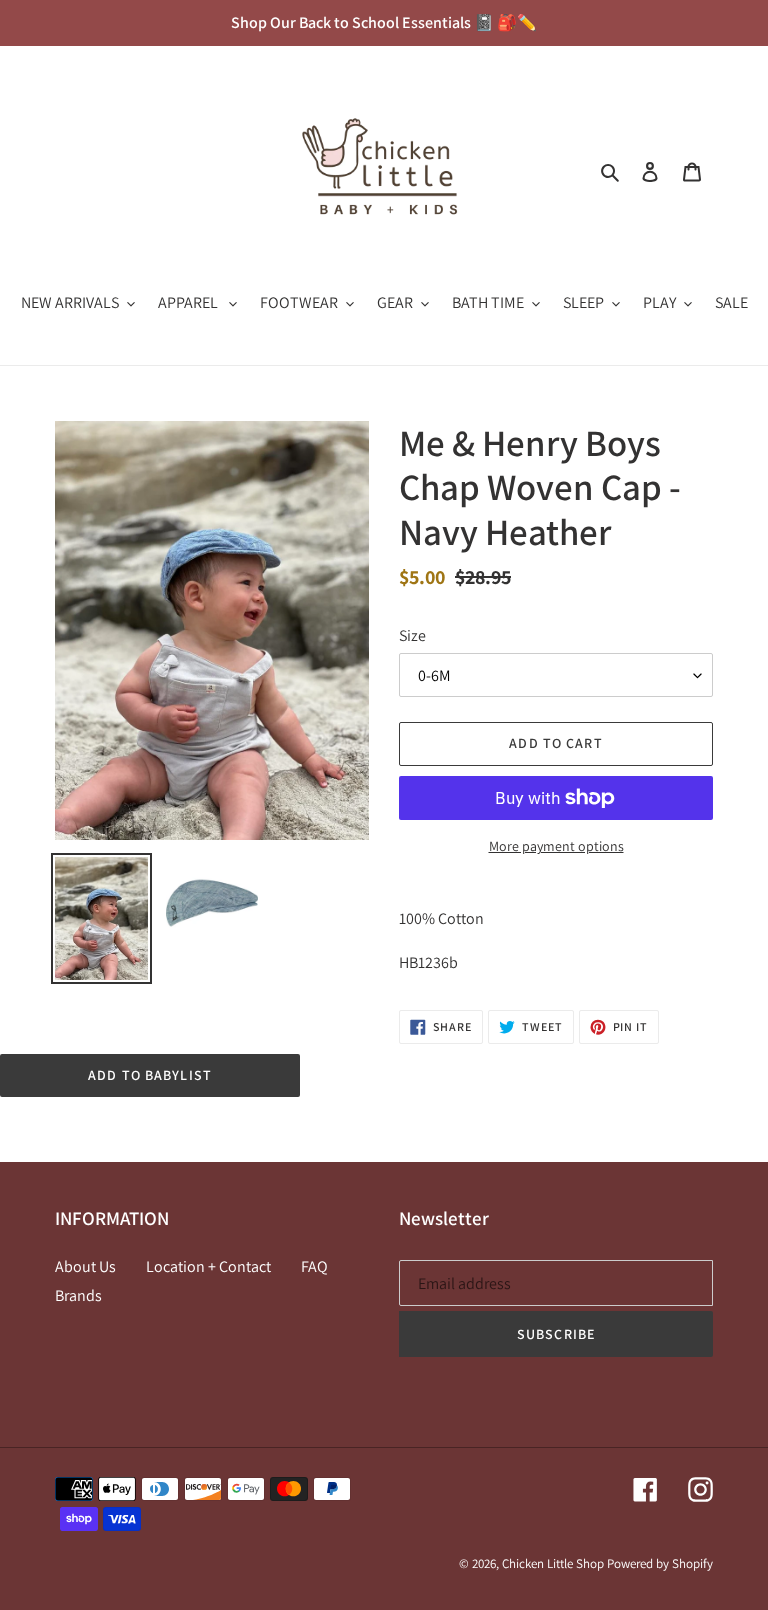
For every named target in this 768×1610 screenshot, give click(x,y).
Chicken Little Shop (553, 1563)
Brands (78, 1295)
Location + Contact (208, 1266)
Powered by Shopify (660, 1563)
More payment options (556, 846)
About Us (85, 1266)
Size (412, 635)
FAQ (314, 1266)
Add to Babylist (150, 1075)
